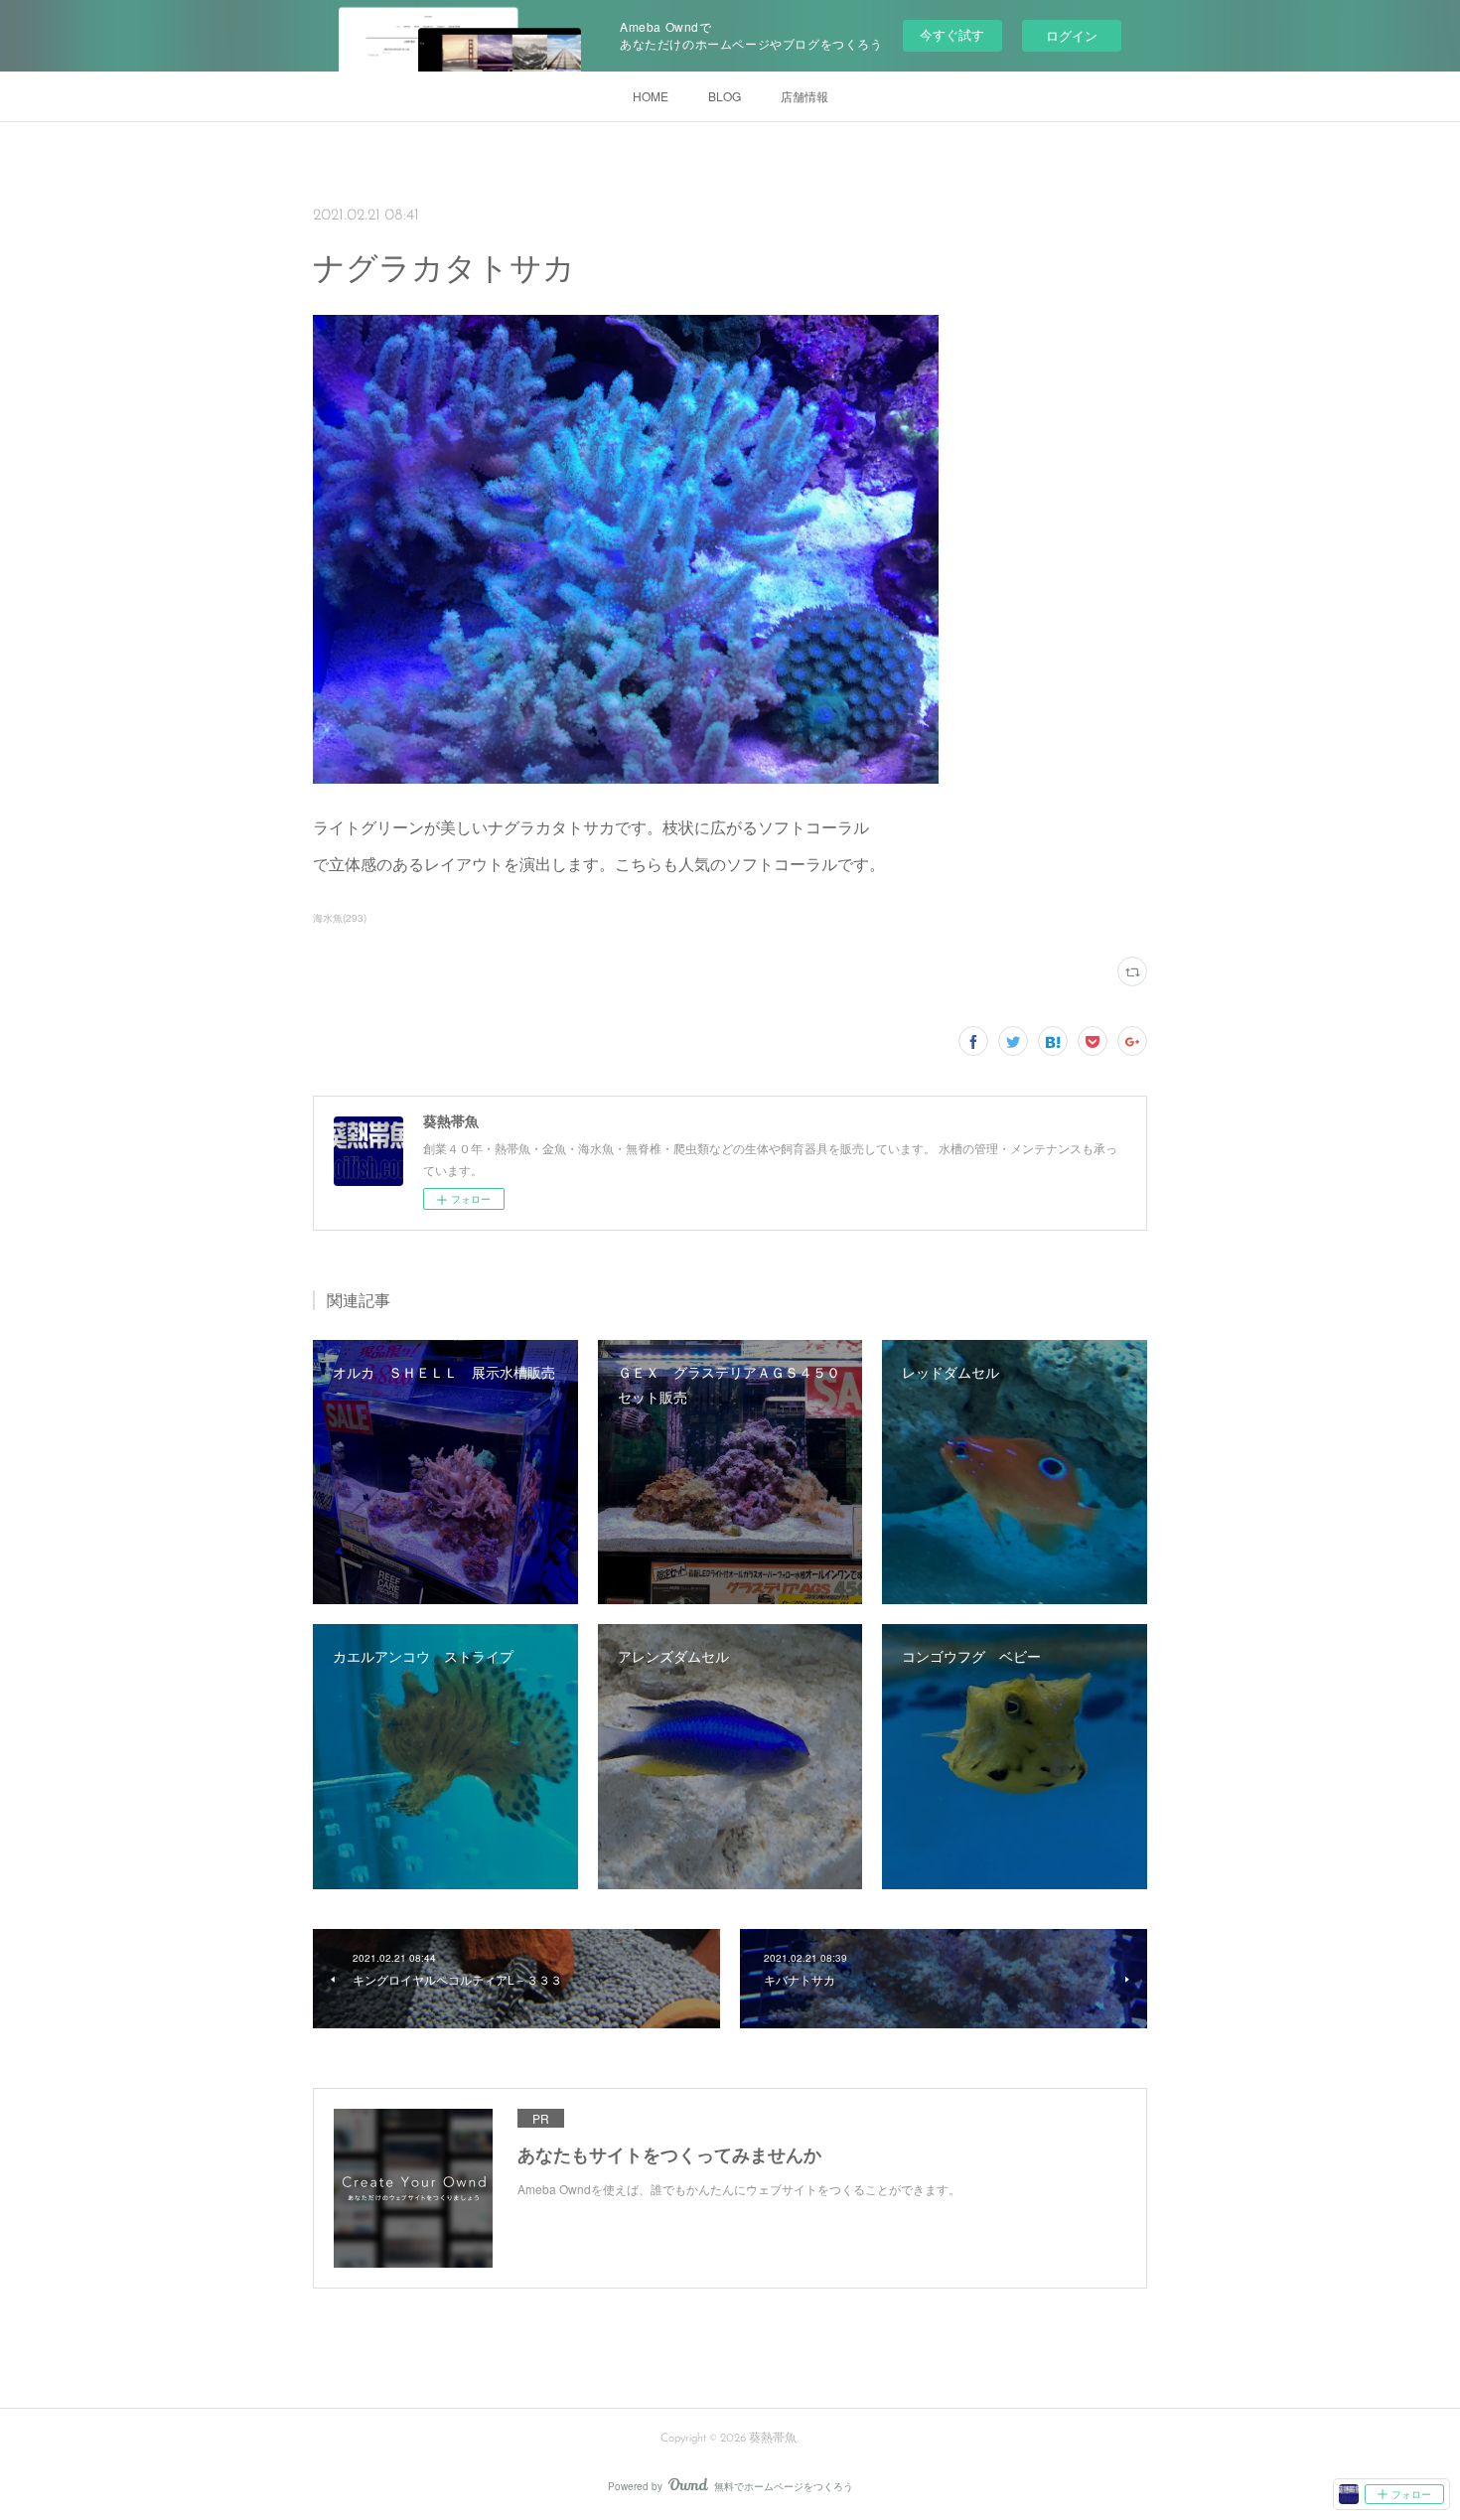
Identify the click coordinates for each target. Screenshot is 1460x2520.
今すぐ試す (952, 34)
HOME (651, 96)
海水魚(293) (340, 918)
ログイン (1072, 35)
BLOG (725, 96)
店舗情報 (804, 96)
